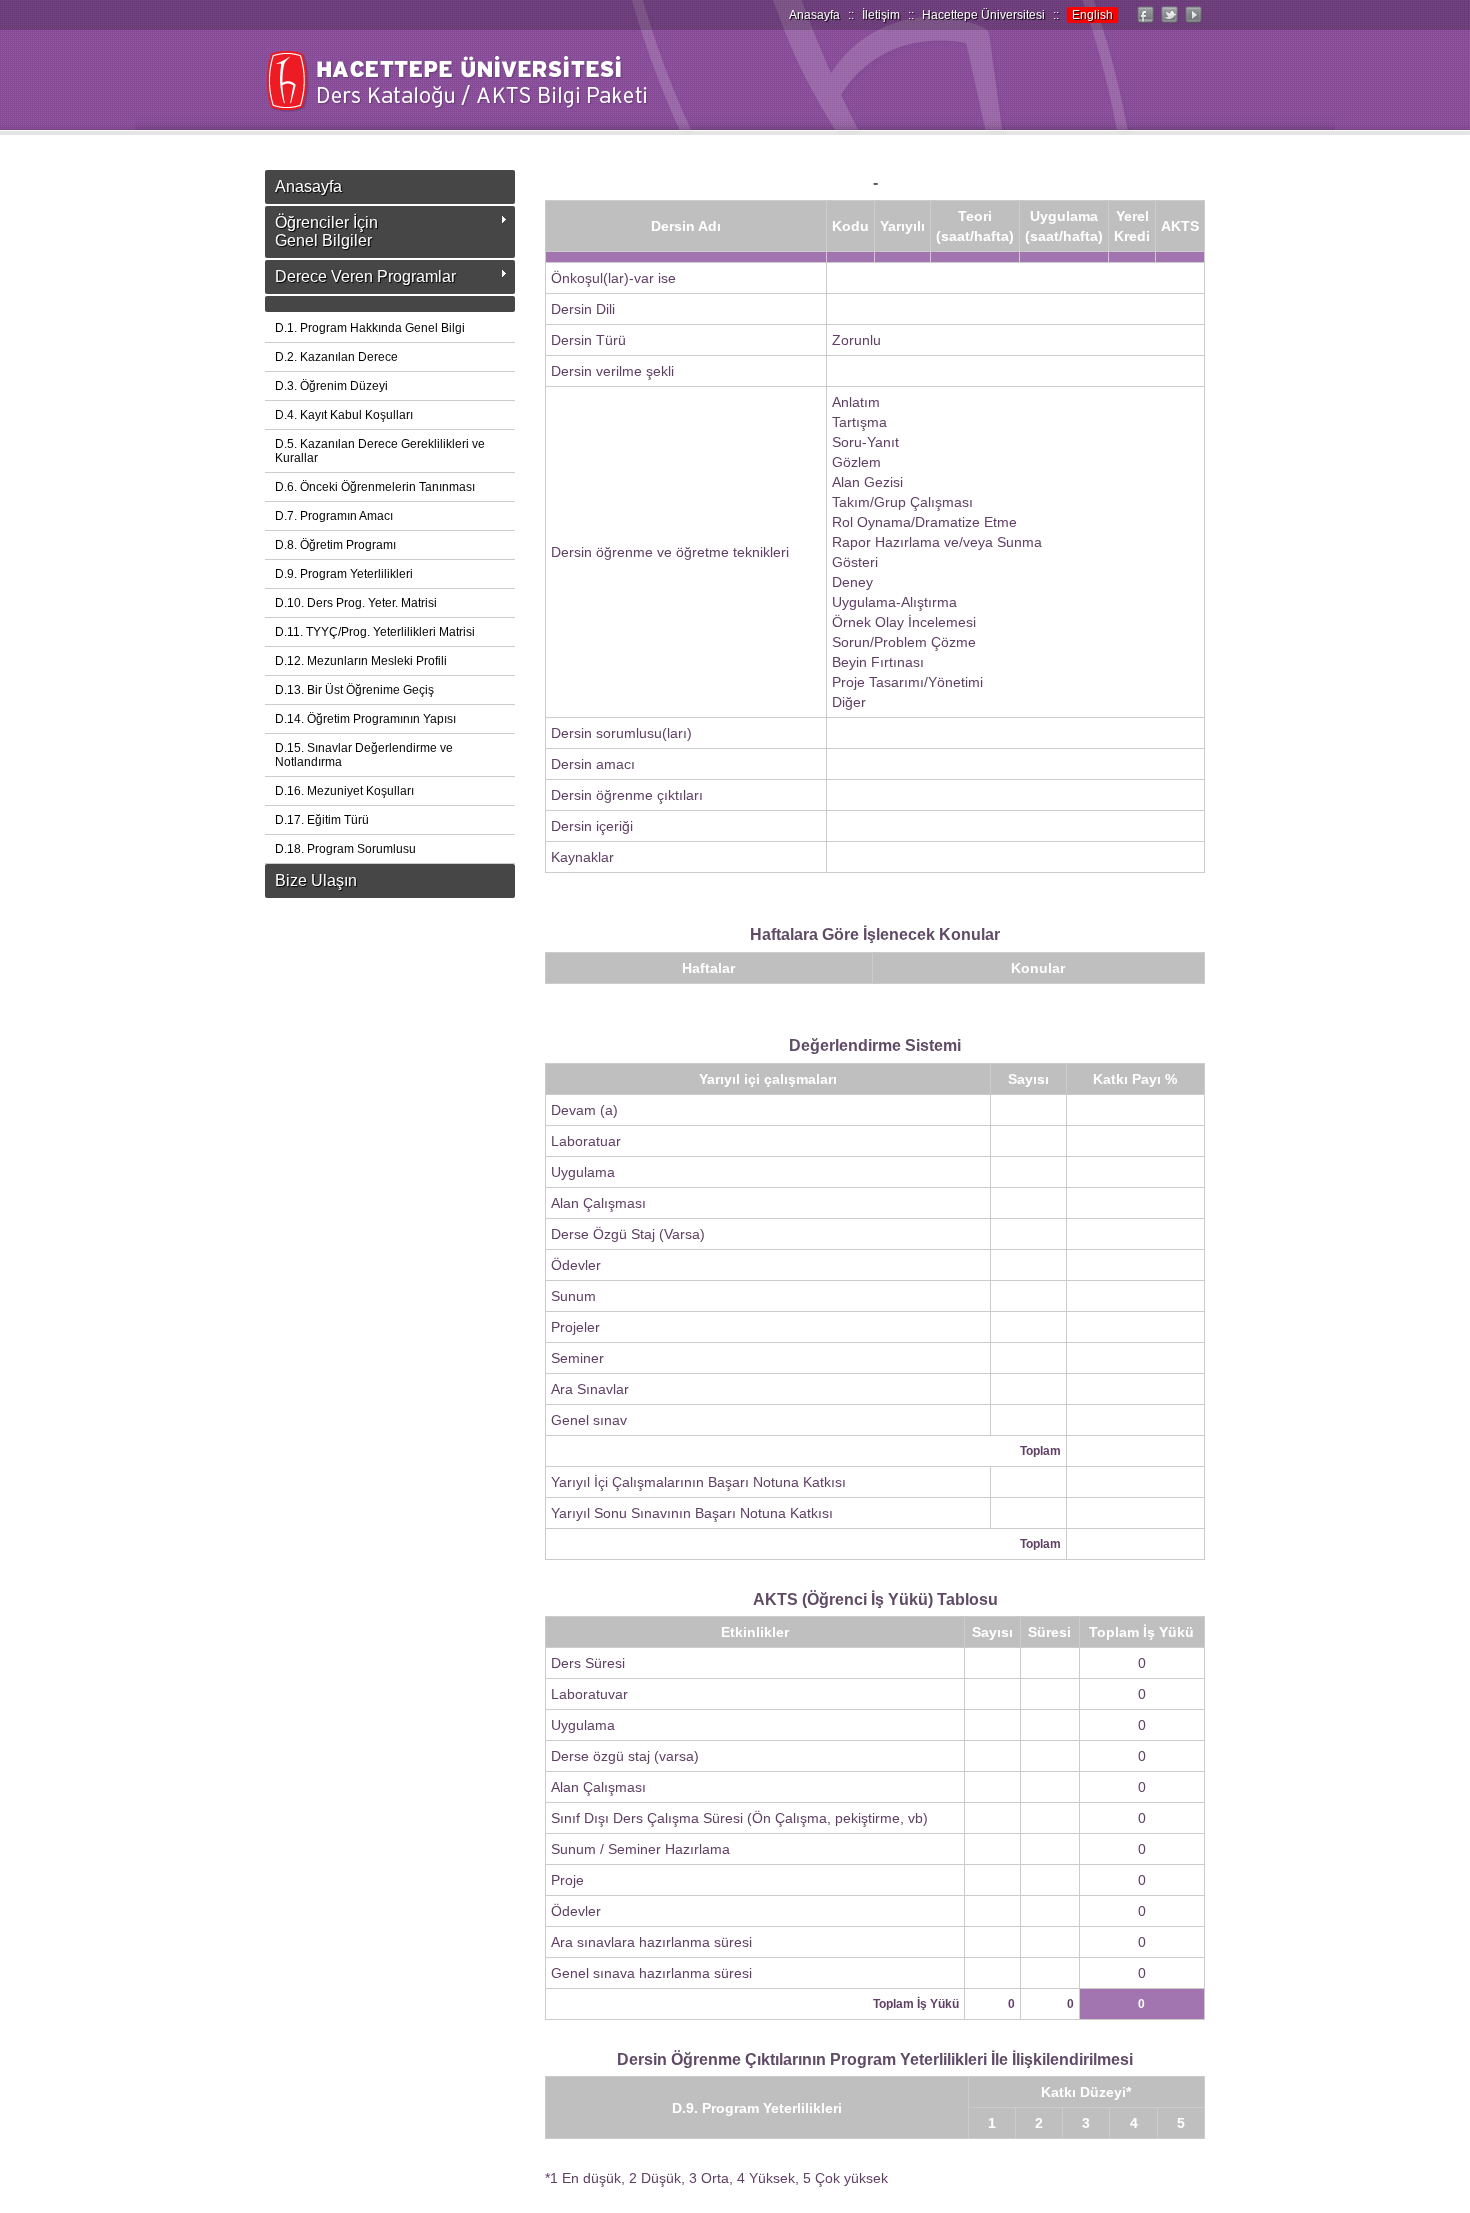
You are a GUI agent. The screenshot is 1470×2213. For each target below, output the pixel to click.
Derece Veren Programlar (365, 276)
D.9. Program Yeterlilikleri (344, 574)
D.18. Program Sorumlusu (345, 849)
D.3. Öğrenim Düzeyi (331, 386)
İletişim (881, 15)
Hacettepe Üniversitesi (983, 15)
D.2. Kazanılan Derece (336, 357)
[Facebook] (1145, 23)
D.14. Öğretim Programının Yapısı (365, 719)
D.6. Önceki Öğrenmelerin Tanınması (375, 487)
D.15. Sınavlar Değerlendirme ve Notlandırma (364, 755)
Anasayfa (814, 15)
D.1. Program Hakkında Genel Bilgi (370, 328)
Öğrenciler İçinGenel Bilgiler (326, 231)
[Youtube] (1193, 23)
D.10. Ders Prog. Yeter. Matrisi (356, 603)
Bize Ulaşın (316, 880)
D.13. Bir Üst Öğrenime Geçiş (354, 690)
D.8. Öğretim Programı (335, 545)
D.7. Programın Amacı (334, 516)
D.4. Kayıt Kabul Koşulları (344, 415)
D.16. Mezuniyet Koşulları (344, 791)
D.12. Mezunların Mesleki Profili (361, 661)
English (1092, 15)
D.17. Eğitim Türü (322, 820)
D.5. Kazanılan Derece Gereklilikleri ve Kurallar (380, 451)
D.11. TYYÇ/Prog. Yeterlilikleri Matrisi (375, 632)
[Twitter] (1169, 23)
